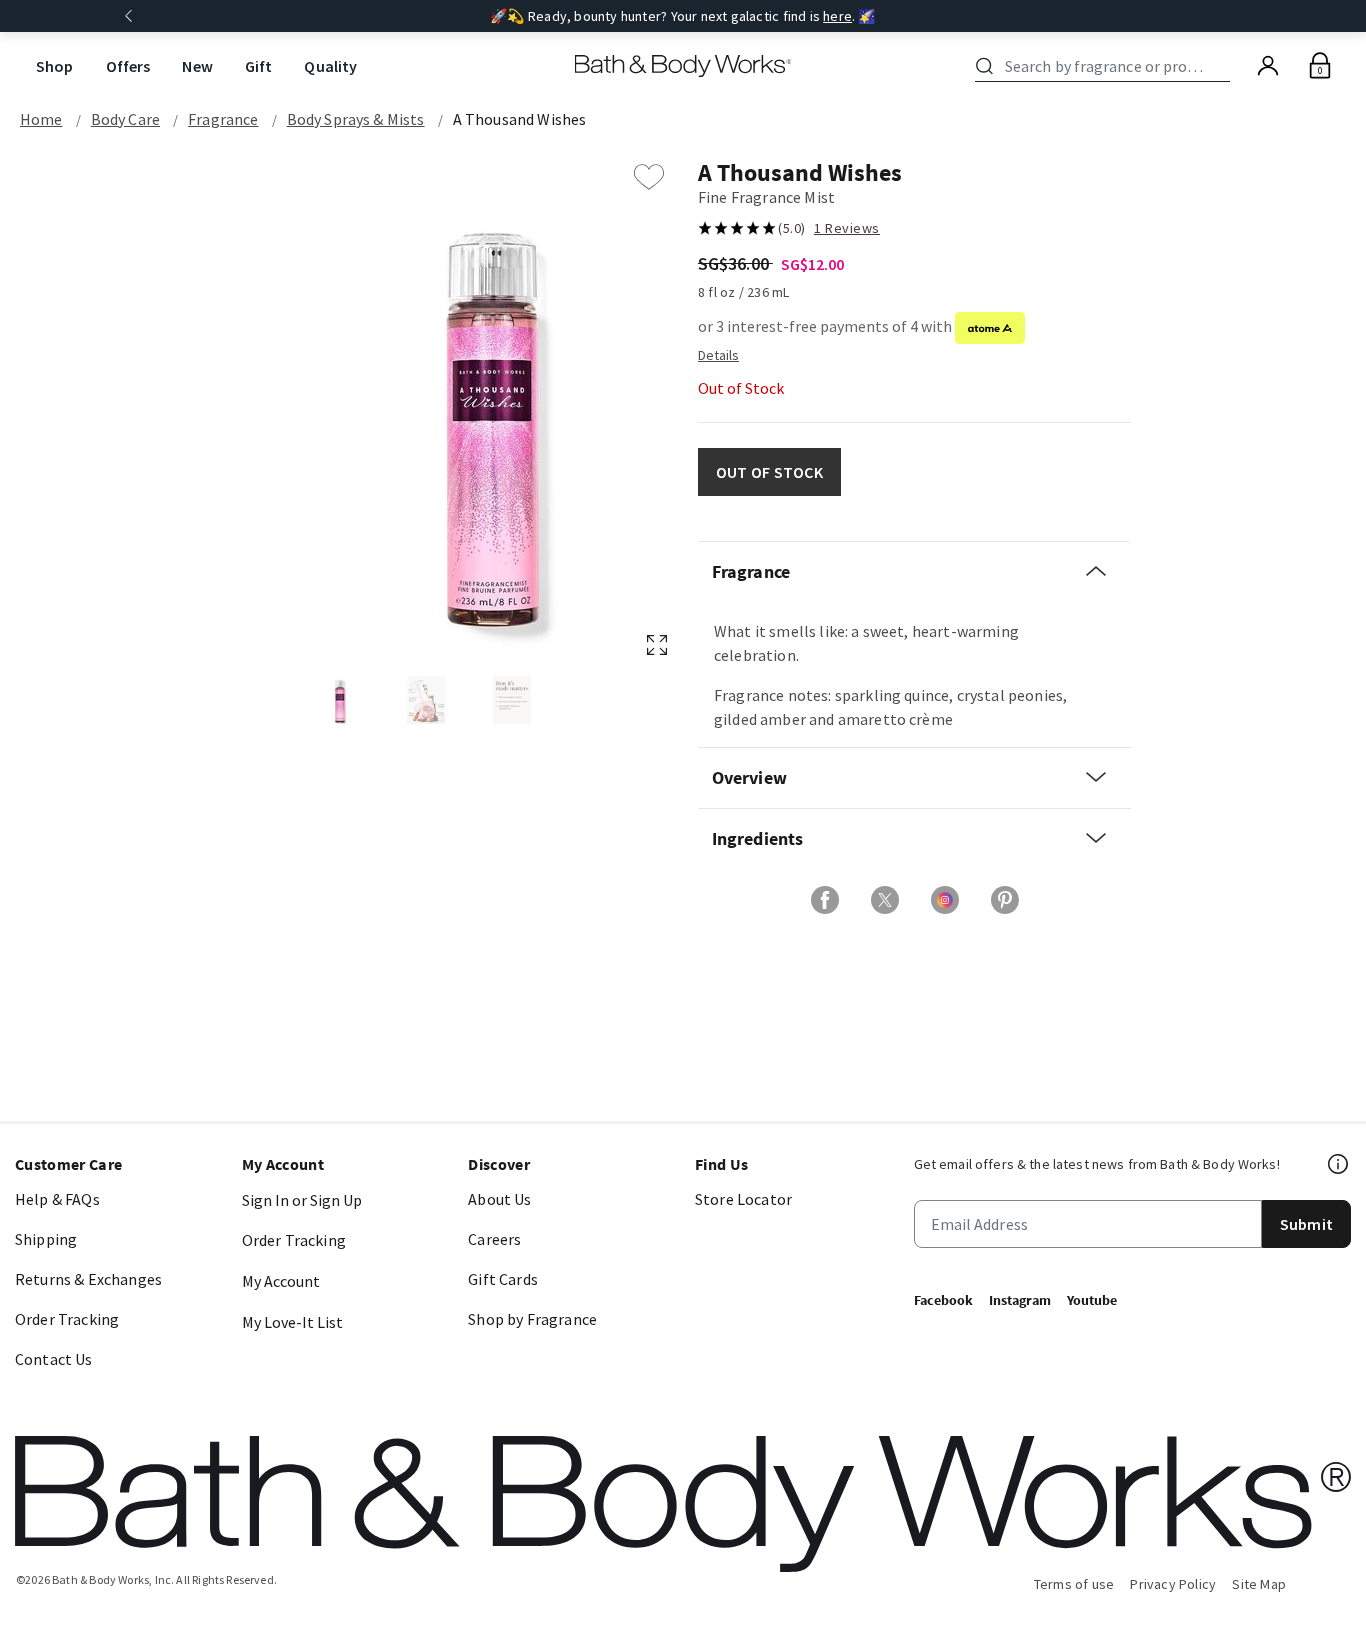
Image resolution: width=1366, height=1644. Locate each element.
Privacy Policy (1173, 1584)
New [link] (197, 66)
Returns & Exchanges (88, 1279)
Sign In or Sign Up (302, 1200)
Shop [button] (55, 66)
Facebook (943, 1300)
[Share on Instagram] (945, 900)
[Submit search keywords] (984, 66)
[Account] (1268, 66)
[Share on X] (885, 900)
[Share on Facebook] (825, 900)
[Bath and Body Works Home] (683, 66)
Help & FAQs (57, 1199)
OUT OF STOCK (769, 472)
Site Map (1259, 1584)
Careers (494, 1239)
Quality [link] (330, 66)
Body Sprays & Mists (356, 119)
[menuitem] (55, 66)
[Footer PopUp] (1339, 1164)
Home (41, 119)
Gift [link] (259, 66)
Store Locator (743, 1199)
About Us (499, 1199)
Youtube (1092, 1300)
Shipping (46, 1239)
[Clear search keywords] (1224, 66)
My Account (281, 1281)
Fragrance (223, 119)
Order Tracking (67, 1319)
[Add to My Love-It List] (649, 177)
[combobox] (1106, 66)
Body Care (125, 119)
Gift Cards (503, 1279)
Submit (1306, 1224)
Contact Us (54, 1359)
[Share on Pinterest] (1005, 900)
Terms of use (1074, 1584)
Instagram (1020, 1300)
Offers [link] (128, 66)
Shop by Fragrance (532, 1319)
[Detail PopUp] (718, 354)
